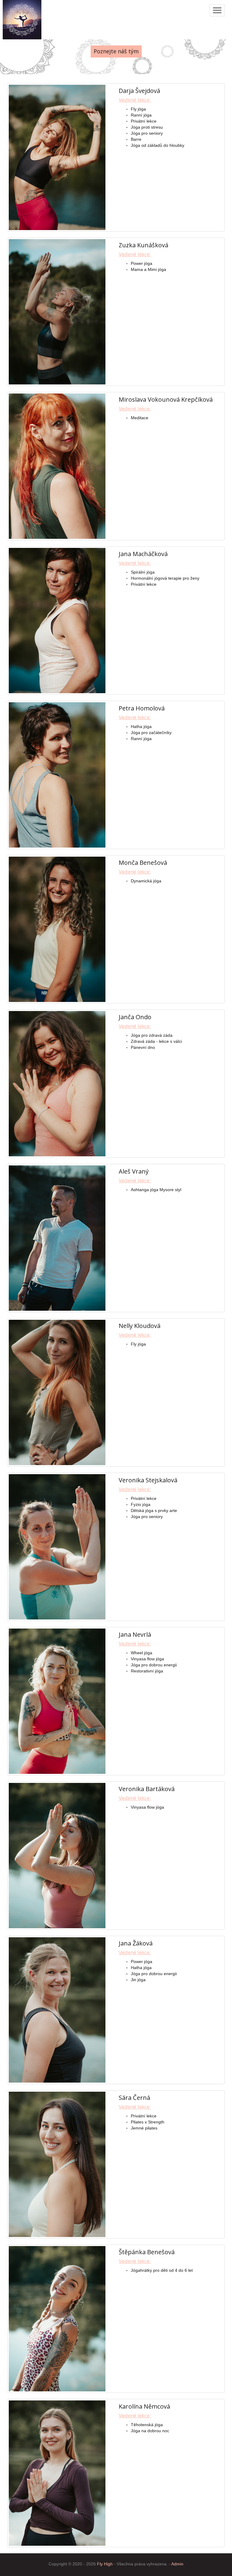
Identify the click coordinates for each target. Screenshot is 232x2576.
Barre (136, 139)
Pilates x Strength (148, 2122)
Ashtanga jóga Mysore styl (156, 1190)
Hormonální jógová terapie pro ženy (165, 578)
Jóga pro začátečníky (151, 733)
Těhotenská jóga (147, 2425)
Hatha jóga (141, 726)
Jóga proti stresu (147, 127)
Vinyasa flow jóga (147, 1659)
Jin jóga (138, 1980)
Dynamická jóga (146, 881)
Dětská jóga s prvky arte (154, 1510)
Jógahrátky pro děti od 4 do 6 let (162, 2270)
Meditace (140, 418)
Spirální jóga (143, 572)
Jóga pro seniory (147, 133)
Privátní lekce (144, 121)
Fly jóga (138, 109)
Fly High (105, 2564)
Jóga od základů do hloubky (158, 145)
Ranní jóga (141, 115)
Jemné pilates (144, 2128)
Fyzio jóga (141, 1504)
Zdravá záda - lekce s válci (156, 1041)
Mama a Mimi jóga (148, 269)
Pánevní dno (143, 1047)
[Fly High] (22, 20)
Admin (177, 2564)
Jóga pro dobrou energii (154, 1665)
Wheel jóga (142, 1653)
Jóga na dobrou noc (150, 2431)
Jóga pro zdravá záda (152, 1035)
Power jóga (142, 263)
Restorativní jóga (147, 1671)
